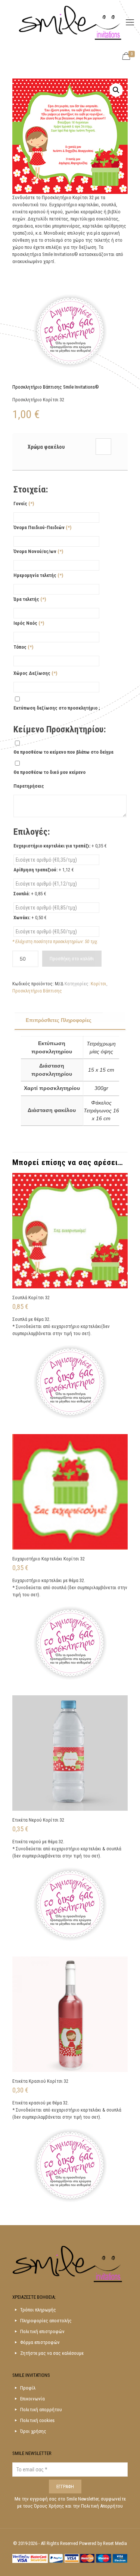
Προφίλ (28, 2388)
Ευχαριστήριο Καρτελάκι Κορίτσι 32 (49, 1559)
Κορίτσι (99, 984)
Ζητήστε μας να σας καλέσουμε (52, 2353)
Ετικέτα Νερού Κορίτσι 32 (38, 1820)
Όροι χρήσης (33, 2431)
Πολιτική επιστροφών (42, 2331)
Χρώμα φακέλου (46, 447)
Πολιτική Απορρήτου (102, 2506)
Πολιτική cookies (37, 2420)
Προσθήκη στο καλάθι (72, 959)
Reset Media (115, 2543)
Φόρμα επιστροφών (40, 2342)
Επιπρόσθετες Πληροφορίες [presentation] (59, 1020)
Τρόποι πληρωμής (38, 2310)
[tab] (70, 1021)
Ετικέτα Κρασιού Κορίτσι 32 (40, 2081)
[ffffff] (103, 446)
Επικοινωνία (32, 2399)
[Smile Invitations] (70, 22)
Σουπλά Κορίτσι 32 (31, 1298)
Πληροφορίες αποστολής (46, 2321)
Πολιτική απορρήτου (41, 2410)
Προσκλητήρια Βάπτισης (37, 991)
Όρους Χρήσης (50, 2506)
